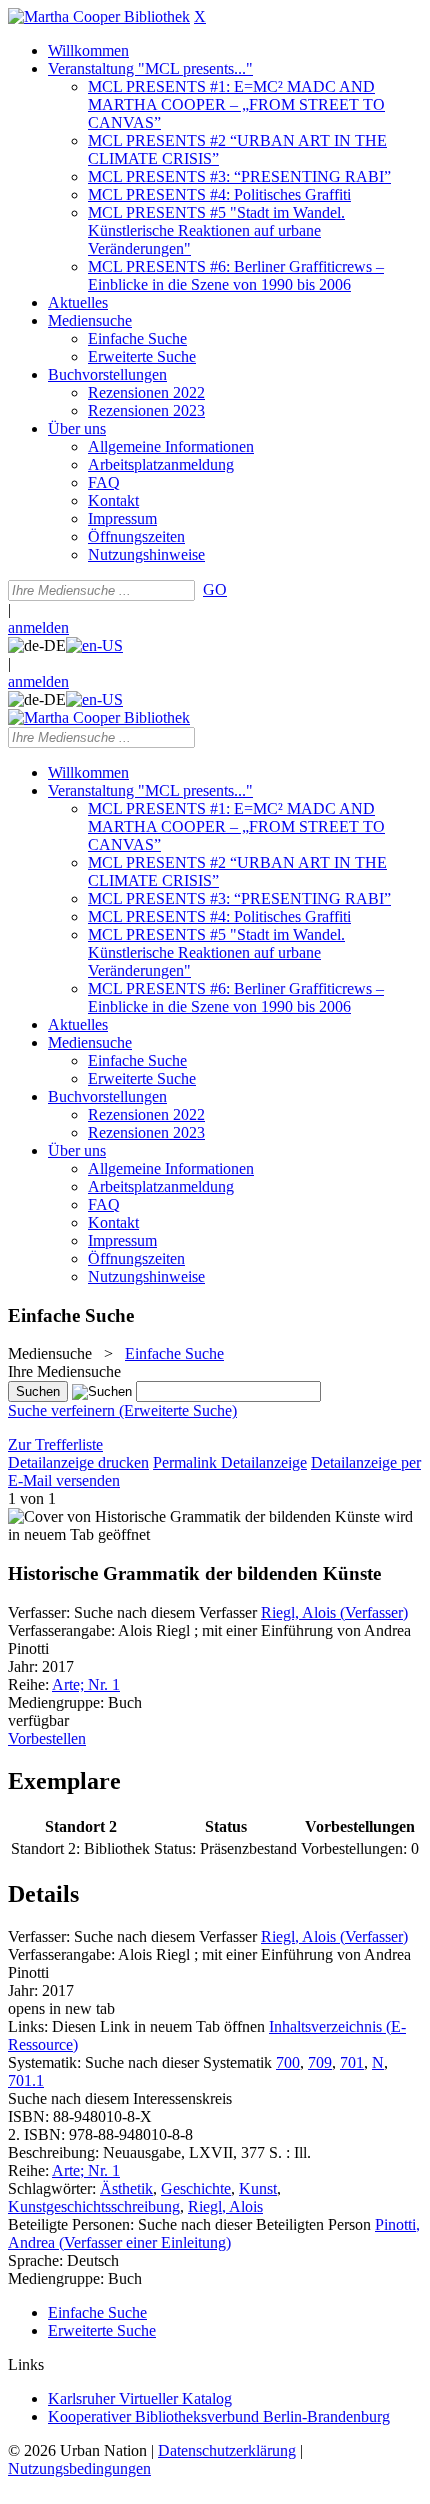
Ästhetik (126, 2188)
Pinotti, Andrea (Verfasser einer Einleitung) (214, 2233)
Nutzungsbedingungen (79, 2468)
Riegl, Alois (225, 2206)
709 (320, 2062)
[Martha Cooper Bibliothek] (99, 16)
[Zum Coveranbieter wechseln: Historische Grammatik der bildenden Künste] (194, 1516)
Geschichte (196, 2188)
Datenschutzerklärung (227, 2450)
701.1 (26, 2080)
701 (352, 2062)
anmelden (38, 627)
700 (288, 2062)
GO (215, 589)
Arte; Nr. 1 (86, 1684)
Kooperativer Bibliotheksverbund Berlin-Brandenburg (219, 2416)
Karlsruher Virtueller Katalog (140, 2398)
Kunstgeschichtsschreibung (94, 2206)
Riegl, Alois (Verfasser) (334, 1612)
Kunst (258, 2188)
